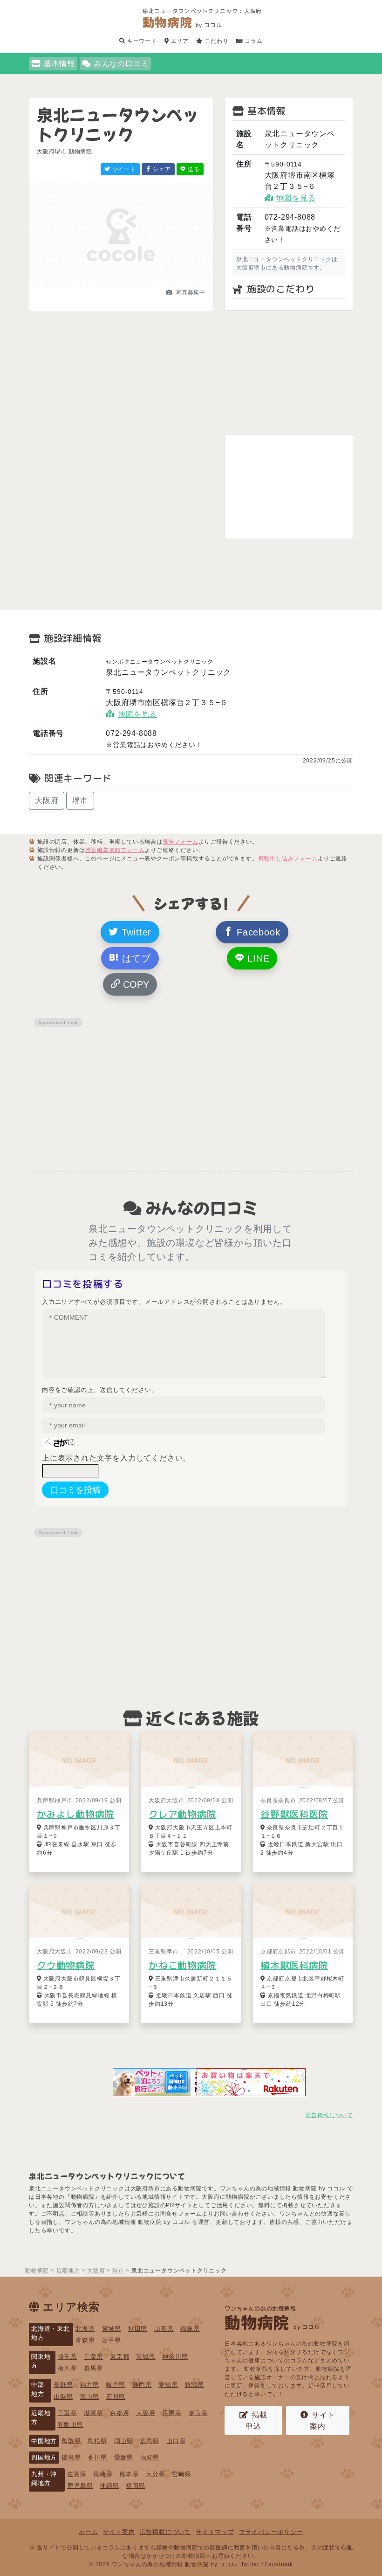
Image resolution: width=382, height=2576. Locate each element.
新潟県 (194, 2385)
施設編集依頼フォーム (115, 850)
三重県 (67, 2413)
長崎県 (103, 2474)
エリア (179, 41)
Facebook (257, 932)
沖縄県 (109, 2486)
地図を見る (296, 198)
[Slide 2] (121, 284)
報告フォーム (181, 842)
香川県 (97, 2457)
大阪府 (47, 800)
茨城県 (146, 2357)
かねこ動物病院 (183, 1965)
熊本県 (129, 2474)
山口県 (176, 2441)
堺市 (80, 800)
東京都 (119, 2357)
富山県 (90, 2397)
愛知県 (168, 2385)
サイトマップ (215, 2532)
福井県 (90, 2385)
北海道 (85, 2329)
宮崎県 (181, 2474)
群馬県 (93, 2368)
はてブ (135, 958)
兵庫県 (172, 2413)
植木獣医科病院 (294, 1965)
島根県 (97, 2441)
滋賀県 (93, 2413)
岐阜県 (116, 2385)
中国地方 (44, 2441)
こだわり (216, 41)
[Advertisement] (289, 373)
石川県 (116, 2397)
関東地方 (41, 2361)
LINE (257, 958)
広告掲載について (329, 2115)
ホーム (88, 2532)
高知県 (150, 2457)
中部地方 (38, 2389)
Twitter (135, 932)
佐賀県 (77, 2474)
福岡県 (135, 2486)
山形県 (164, 2329)
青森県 (85, 2340)
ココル (228, 2564)
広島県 (150, 2441)
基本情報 (59, 64)
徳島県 (71, 2457)
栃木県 (67, 2368)
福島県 (190, 2329)
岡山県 (124, 2441)
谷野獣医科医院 (294, 1814)
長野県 (63, 2385)
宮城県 (112, 2329)
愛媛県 (124, 2457)
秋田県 (138, 2329)
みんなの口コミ (122, 64)
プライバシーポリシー (271, 2532)
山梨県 (63, 2397)
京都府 (119, 2413)
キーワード (141, 41)
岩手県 (112, 2340)
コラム (253, 41)
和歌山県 (71, 2425)
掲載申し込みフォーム (288, 859)
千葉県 (93, 2357)
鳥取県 (71, 2441)
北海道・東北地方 (51, 2333)
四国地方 (44, 2457)
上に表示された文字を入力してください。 (116, 1458)
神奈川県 (175, 2357)
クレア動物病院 (183, 1814)
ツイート (123, 169)
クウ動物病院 (66, 1965)
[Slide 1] (104, 284)
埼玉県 (67, 2357)
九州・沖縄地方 (44, 2479)
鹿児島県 (80, 2486)
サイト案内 (322, 2420)
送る (193, 169)
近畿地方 (41, 2417)
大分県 (155, 2474)
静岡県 (142, 2385)
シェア (161, 169)
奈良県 (198, 2413)
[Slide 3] (138, 284)
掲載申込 (256, 2420)
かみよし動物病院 (75, 1814)
